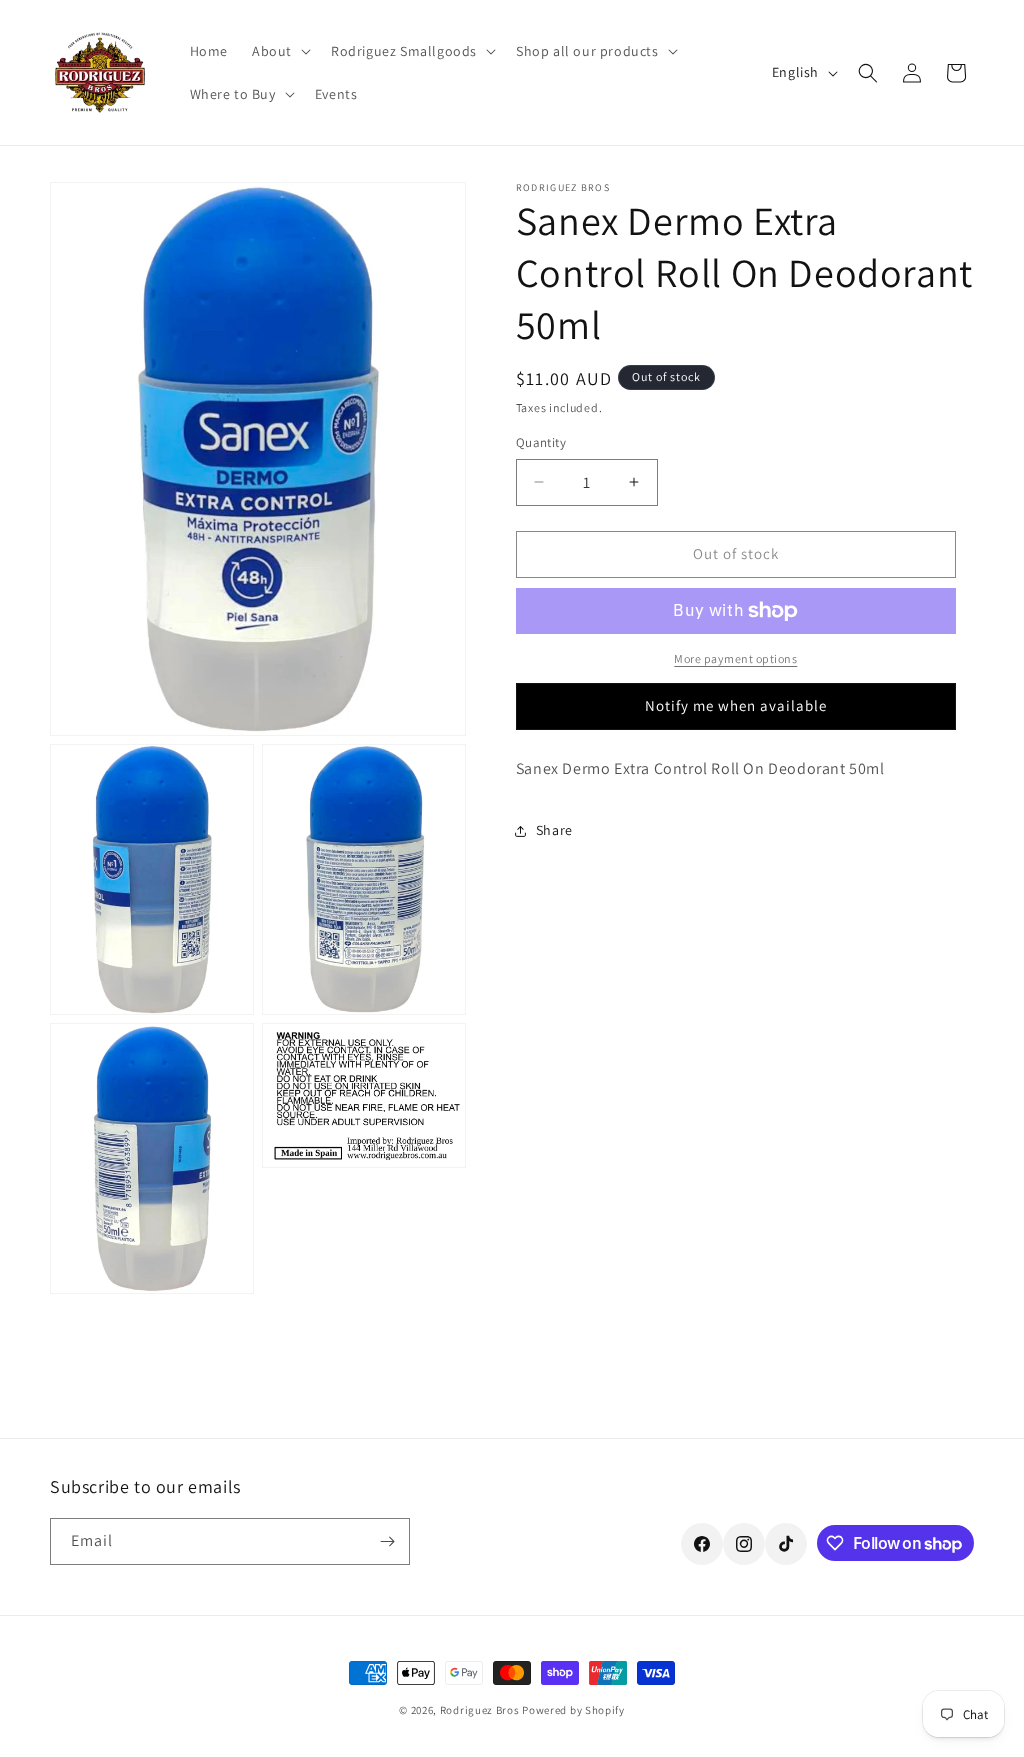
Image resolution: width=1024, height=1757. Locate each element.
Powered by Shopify (573, 1710)
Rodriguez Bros (480, 1710)
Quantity (541, 442)
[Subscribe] (387, 1541)
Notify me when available (736, 705)
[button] (279, 51)
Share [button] (554, 830)
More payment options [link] (735, 658)
